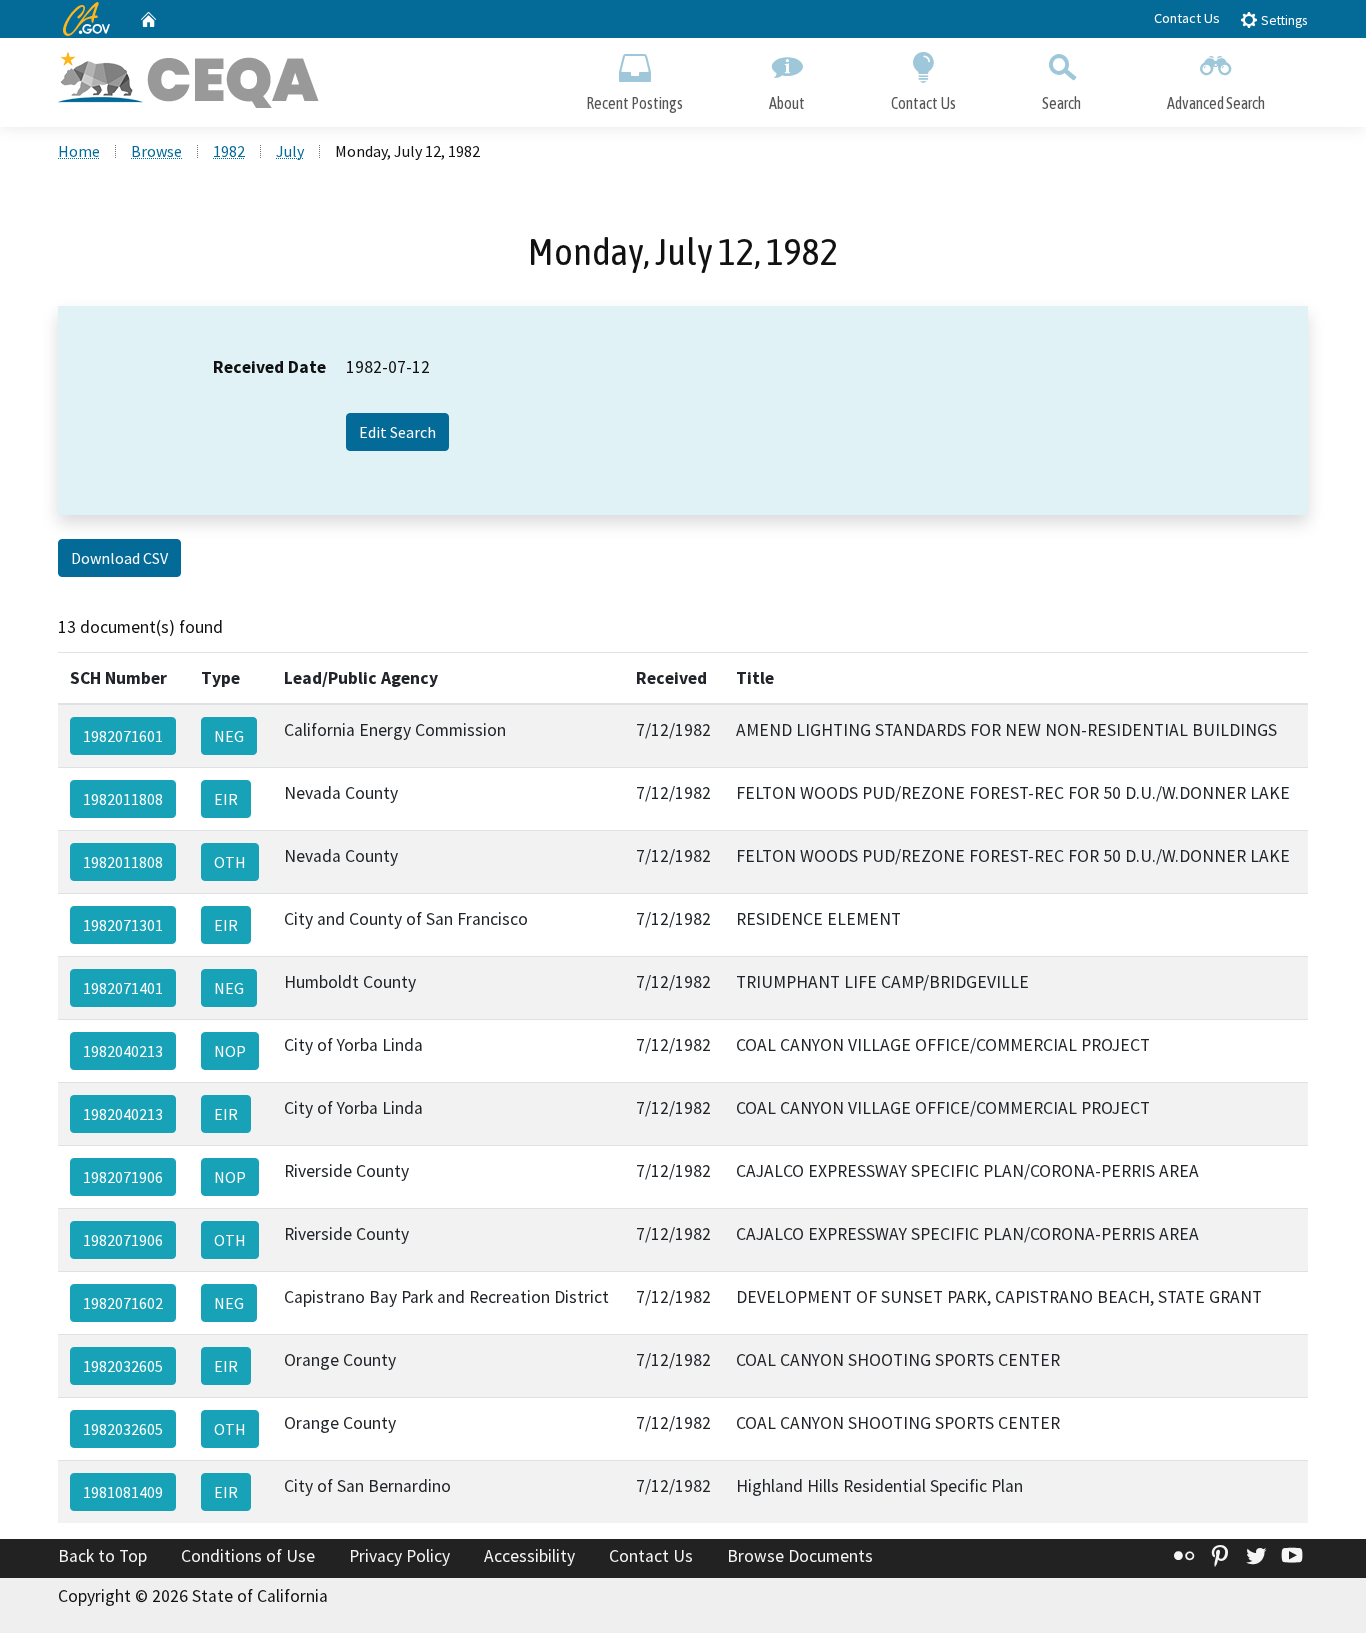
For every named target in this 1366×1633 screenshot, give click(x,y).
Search (1061, 103)
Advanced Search (1216, 103)
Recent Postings (634, 103)
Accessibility (529, 1556)
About (787, 103)
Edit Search (397, 432)
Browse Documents (800, 1556)
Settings (1282, 20)
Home (79, 151)
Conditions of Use (248, 1556)
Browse (156, 151)
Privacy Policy (399, 1556)
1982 (229, 151)
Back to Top (102, 1556)
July (290, 151)
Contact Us (1187, 18)
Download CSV (119, 558)
